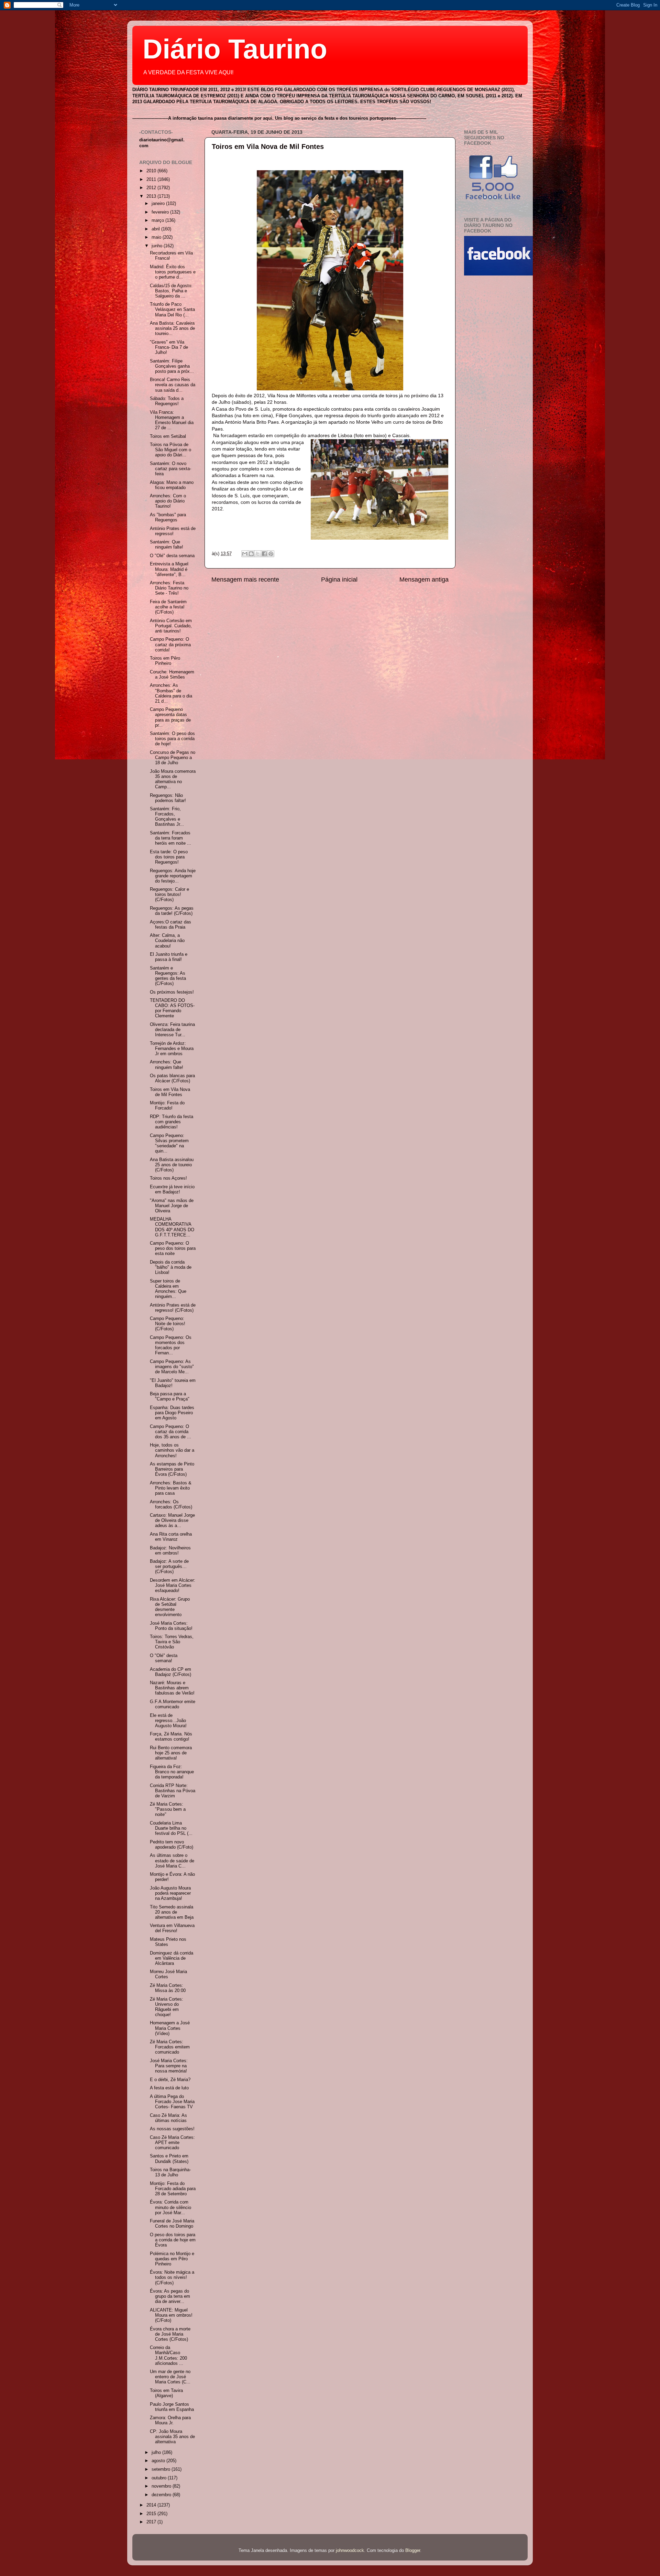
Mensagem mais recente (245, 580)
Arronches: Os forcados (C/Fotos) (171, 1505)
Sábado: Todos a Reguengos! (167, 401)
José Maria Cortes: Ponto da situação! (171, 1626)
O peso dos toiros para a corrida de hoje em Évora (173, 2240)
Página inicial (339, 580)
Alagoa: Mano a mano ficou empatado (172, 485)
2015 (152, 2514)
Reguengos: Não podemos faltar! (168, 798)
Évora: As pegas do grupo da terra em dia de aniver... (170, 2296)
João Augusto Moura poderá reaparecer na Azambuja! (170, 1893)
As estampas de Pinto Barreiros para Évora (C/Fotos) (172, 1469)
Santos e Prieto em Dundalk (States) (169, 2159)
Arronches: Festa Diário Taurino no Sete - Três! (169, 588)
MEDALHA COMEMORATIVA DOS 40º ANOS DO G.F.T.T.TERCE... (172, 1227)
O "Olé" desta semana (172, 556)
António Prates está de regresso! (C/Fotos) (173, 1308)
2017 (152, 2522)
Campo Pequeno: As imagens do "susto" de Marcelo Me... (172, 1367)
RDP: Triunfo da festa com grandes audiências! (172, 1122)
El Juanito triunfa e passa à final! (169, 957)
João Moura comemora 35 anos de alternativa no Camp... (173, 779)
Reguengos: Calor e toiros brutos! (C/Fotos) (169, 895)
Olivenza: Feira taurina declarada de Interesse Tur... (172, 1030)
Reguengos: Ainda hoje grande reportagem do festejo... (173, 876)
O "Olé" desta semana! (164, 1658)
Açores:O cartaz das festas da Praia (170, 925)
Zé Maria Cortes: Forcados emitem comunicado (170, 2047)
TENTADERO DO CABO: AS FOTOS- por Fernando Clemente (172, 1008)
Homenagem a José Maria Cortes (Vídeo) (170, 2028)
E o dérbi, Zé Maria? (170, 2080)
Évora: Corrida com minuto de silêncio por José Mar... (170, 2207)
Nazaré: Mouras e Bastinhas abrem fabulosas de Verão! (172, 1688)
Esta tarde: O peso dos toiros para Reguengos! (169, 857)
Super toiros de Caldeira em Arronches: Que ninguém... (168, 1289)
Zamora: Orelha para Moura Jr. (170, 2420)
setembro (162, 2469)
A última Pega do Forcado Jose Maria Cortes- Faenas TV (172, 2102)
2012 (152, 188)
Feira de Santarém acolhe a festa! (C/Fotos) (168, 607)
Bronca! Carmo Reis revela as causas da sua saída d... (173, 385)
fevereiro (161, 212)
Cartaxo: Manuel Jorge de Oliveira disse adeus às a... (172, 1520)
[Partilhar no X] (258, 554)
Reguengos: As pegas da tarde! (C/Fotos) (172, 911)
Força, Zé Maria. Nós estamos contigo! (171, 1737)
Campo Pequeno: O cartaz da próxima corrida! (170, 645)
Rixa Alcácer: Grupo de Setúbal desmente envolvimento (170, 1607)
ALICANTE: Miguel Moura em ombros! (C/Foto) (171, 2315)
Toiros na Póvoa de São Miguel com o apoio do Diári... (170, 450)
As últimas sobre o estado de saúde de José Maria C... (172, 1861)
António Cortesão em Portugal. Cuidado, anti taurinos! (171, 626)
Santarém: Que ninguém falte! (167, 545)
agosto (159, 2461)
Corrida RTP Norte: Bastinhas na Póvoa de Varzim (173, 1791)
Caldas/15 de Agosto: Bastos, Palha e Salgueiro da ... (171, 291)
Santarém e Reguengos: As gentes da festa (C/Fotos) (168, 976)
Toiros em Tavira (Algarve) (166, 2393)
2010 (152, 171)
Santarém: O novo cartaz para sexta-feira (170, 469)
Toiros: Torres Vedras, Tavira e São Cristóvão (172, 1642)
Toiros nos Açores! (168, 1178)
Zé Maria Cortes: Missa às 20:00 (168, 1988)
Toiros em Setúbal (168, 436)
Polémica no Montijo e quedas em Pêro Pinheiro (172, 2259)
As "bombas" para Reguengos (168, 517)
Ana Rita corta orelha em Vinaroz (171, 1537)
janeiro (159, 204)
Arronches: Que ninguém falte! (167, 1065)
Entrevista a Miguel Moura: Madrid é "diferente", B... (169, 569)
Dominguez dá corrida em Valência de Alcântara (172, 1958)
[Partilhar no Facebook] (264, 554)
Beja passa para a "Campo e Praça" (170, 1397)
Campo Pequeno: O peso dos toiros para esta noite (173, 1248)
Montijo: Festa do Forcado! (167, 1106)
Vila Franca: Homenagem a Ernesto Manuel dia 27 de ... (172, 420)
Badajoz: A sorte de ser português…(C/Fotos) (169, 1567)
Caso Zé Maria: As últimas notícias (168, 2118)
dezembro (162, 2495)
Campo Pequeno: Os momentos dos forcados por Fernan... (171, 1345)
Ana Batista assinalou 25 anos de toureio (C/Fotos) (172, 1165)
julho (157, 2453)
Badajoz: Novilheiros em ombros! (170, 1551)
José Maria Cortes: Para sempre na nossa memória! (169, 2066)
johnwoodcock (350, 2551)
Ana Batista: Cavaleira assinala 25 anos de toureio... (172, 328)
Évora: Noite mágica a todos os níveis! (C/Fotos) (172, 2277)
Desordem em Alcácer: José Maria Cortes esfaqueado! (173, 1585)
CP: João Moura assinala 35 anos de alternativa (172, 2437)
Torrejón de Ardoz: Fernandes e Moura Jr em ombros (172, 1049)
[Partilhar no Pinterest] (271, 554)
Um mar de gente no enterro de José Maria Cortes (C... (170, 2377)
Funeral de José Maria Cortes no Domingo (172, 2224)
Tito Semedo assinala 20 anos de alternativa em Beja (172, 1912)
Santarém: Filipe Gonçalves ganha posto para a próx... (172, 366)
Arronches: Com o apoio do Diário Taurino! (168, 501)
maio (157, 237)
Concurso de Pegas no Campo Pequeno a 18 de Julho (173, 758)
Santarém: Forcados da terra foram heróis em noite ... (170, 838)
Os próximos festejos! (172, 992)
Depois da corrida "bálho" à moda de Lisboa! (171, 1267)
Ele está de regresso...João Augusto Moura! (168, 1721)
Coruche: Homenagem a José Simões (172, 675)
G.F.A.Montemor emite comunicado (173, 1704)
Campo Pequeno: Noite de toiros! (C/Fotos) (168, 1324)
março (158, 220)
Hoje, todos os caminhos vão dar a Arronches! (172, 1450)
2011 (152, 180)
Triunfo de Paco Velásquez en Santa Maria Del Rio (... (172, 310)
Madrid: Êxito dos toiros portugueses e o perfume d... (173, 272)
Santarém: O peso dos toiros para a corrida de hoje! (172, 739)
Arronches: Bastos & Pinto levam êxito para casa (171, 1488)
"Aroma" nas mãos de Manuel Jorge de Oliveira (172, 1206)
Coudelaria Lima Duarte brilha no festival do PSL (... (171, 1828)
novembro (162, 2486)
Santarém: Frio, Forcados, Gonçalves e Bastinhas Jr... (167, 817)
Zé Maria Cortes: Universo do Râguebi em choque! (167, 2007)
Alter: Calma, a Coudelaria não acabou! (167, 941)
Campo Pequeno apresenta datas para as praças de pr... (170, 717)
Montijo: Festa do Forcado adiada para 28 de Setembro (173, 2189)
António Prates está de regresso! (173, 531)
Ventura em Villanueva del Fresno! (172, 1928)
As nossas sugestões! (172, 2129)
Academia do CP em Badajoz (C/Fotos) (170, 1672)
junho (158, 246)
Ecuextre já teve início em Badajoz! (172, 1189)
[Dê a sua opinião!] (251, 554)
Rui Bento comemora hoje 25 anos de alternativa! (171, 1753)
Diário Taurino (235, 49)
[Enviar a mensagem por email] (245, 554)
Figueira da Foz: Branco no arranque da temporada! (172, 1772)
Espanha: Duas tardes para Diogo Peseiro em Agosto (172, 1413)
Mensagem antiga (424, 580)
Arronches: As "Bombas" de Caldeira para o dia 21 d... (171, 693)
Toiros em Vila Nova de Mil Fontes (268, 147)
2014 (152, 2505)
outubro (160, 2478)
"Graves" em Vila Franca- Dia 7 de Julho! (169, 347)
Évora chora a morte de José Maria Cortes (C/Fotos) (170, 2334)
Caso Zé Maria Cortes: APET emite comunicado (172, 2143)
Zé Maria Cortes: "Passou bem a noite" (168, 1809)
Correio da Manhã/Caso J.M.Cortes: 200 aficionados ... (168, 2355)
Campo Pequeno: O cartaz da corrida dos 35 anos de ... (170, 1432)
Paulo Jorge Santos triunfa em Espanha (172, 2407)
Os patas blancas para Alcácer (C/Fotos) (172, 1078)
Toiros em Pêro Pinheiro (165, 661)
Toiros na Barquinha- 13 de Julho (170, 2172)
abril (156, 229)
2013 (152, 196)
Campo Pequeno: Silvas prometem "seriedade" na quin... (169, 1143)
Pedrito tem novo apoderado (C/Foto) (172, 1845)
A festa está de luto (169, 2088)
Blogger (413, 2551)
